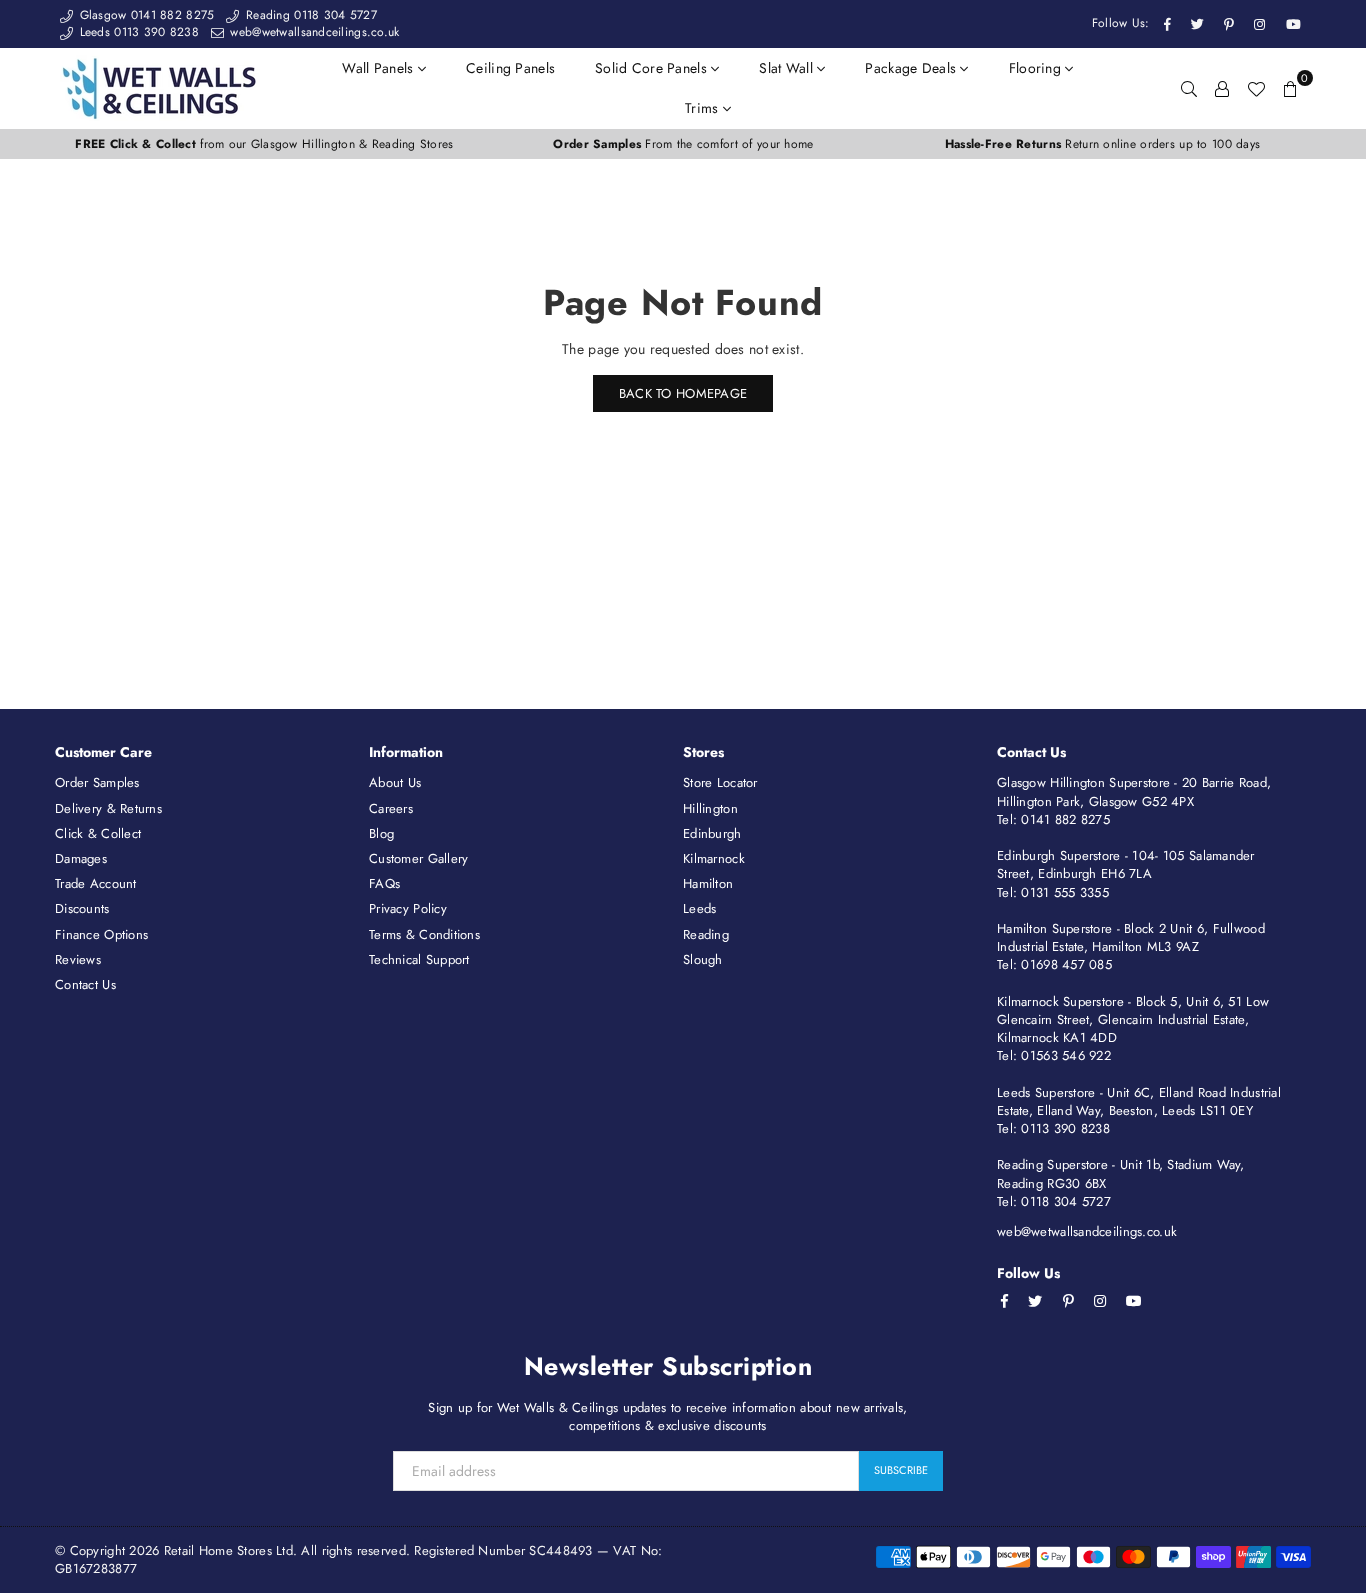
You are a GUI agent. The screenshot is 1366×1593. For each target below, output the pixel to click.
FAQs (384, 883)
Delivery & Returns (108, 808)
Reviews (78, 959)
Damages (81, 858)
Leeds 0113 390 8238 (137, 32)
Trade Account (96, 883)
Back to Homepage (683, 393)
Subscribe (901, 1470)
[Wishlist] (1256, 88)
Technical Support (419, 959)
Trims (704, 108)
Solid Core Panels (653, 68)
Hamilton (708, 883)
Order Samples (97, 782)
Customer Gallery (418, 858)
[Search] (1189, 88)
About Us (395, 782)
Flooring (1037, 68)
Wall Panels (379, 68)
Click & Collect (98, 833)
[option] (264, 144)
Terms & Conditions (424, 934)
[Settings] (1222, 88)
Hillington (710, 808)
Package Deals (912, 68)
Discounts (82, 908)
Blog (381, 833)
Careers (391, 808)
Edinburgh (712, 833)
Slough (703, 959)
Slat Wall (788, 68)
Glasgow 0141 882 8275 (144, 15)
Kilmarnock (714, 858)
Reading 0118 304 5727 (309, 15)
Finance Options (101, 934)
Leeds (699, 908)
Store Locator (720, 782)
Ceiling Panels (510, 68)
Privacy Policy (408, 908)
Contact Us (85, 984)
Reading (706, 934)
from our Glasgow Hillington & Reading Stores (264, 144)
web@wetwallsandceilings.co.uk (312, 32)
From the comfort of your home (683, 144)
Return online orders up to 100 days (1102, 144)
